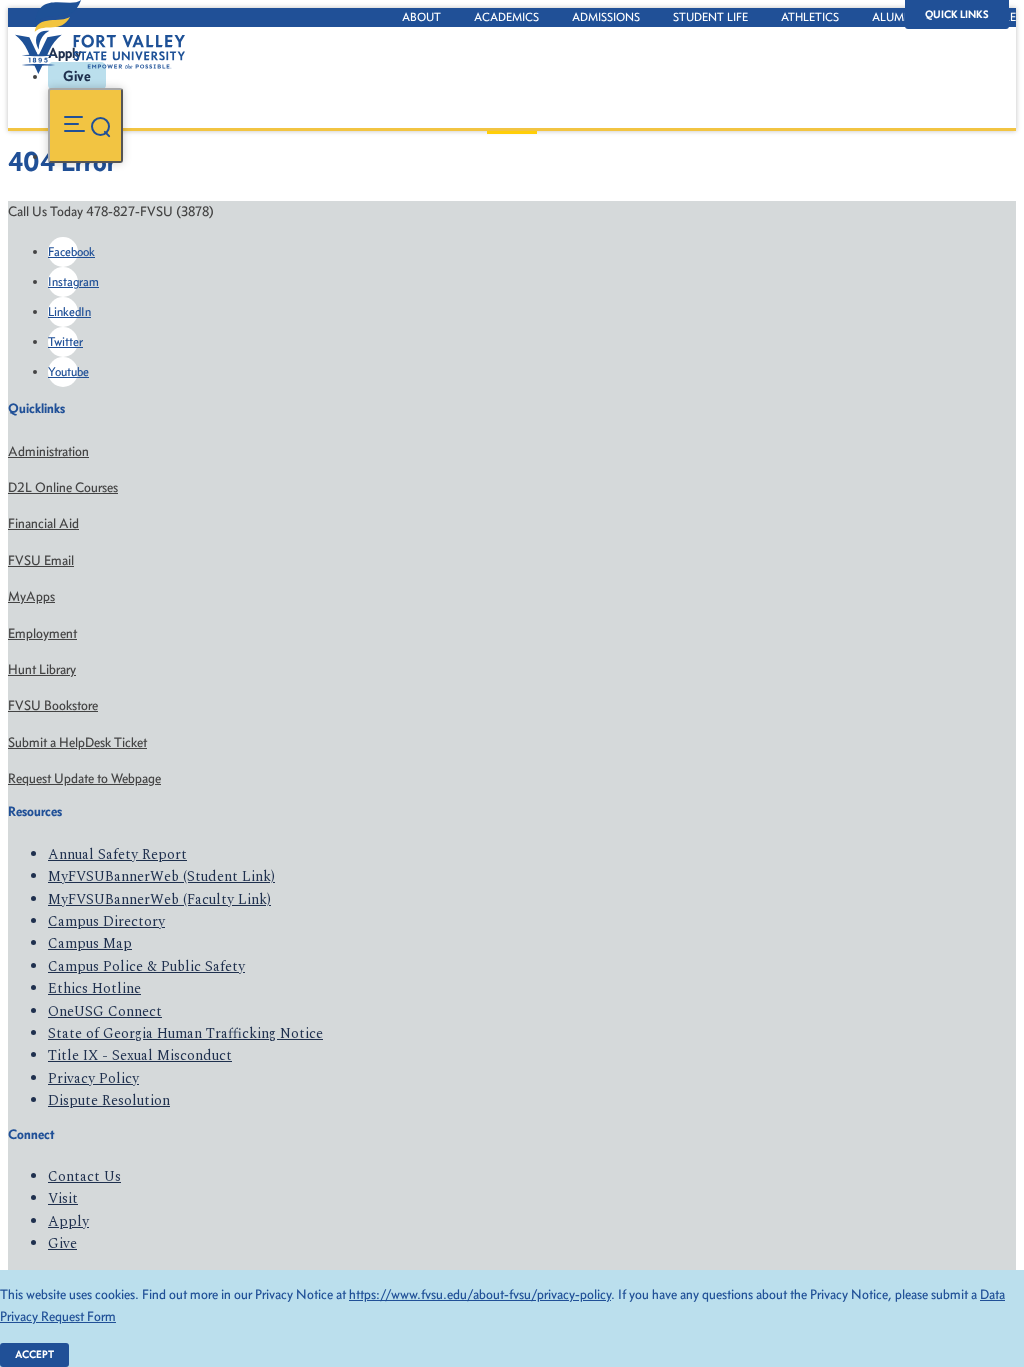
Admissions (606, 17)
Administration (48, 451)
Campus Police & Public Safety (146, 966)
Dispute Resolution (109, 1100)
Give (62, 1243)
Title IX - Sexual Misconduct (140, 1055)
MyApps (31, 596)
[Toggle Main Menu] (85, 125)
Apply (68, 1221)
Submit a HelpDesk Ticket (77, 742)
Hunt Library (42, 669)
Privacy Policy (93, 1078)
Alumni (894, 17)
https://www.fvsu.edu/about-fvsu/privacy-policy (480, 1294)
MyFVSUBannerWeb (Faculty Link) (159, 899)
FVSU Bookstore (53, 705)
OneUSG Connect (105, 1011)
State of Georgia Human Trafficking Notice (185, 1033)
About (421, 17)
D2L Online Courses (63, 487)
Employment (42, 633)
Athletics (810, 17)
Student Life (710, 17)
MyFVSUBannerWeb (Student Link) (161, 876)
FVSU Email (41, 560)
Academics (506, 17)
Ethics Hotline (94, 988)
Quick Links (957, 14)
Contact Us (84, 1176)
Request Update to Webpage (84, 778)
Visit (63, 1198)
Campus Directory (106, 921)
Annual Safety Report (117, 854)
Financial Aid (43, 523)
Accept (34, 1354)
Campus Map (90, 943)
